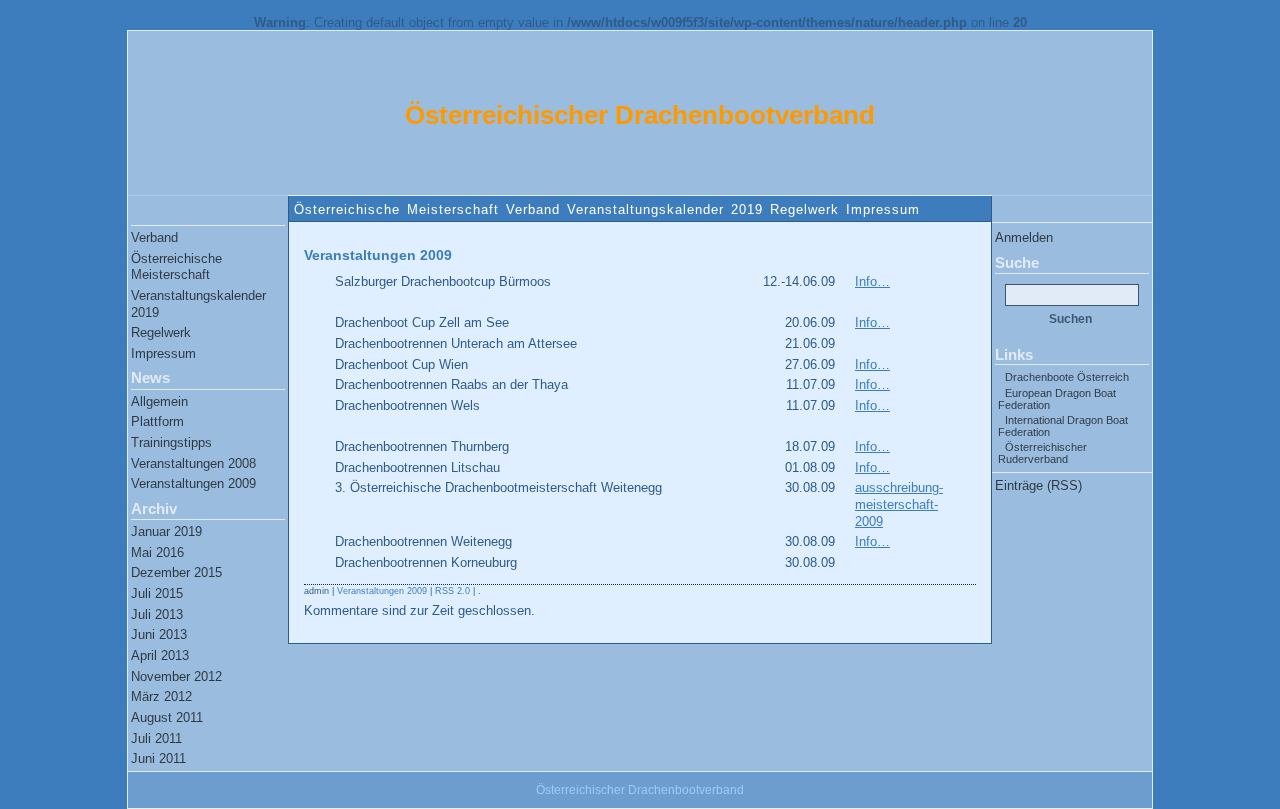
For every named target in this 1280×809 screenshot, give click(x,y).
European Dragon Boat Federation (1057, 399)
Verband (533, 209)
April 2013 (160, 655)
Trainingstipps (171, 442)
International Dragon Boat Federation (1063, 426)
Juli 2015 (157, 593)
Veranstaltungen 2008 (193, 463)
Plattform (157, 421)
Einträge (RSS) (1038, 485)
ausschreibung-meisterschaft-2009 (899, 504)
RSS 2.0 (452, 591)
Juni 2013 (159, 634)
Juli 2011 (156, 738)
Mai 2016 (157, 552)
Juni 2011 (158, 758)
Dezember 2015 (176, 572)
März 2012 (161, 696)
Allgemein (159, 401)
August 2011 (167, 717)
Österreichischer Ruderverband (1042, 453)
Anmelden (1024, 237)
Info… (872, 281)
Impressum (883, 209)
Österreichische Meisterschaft (396, 209)
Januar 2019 (166, 531)
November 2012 (176, 676)
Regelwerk (804, 209)
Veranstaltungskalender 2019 (665, 209)
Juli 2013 (157, 614)
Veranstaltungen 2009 (193, 483)
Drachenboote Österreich (1067, 377)
